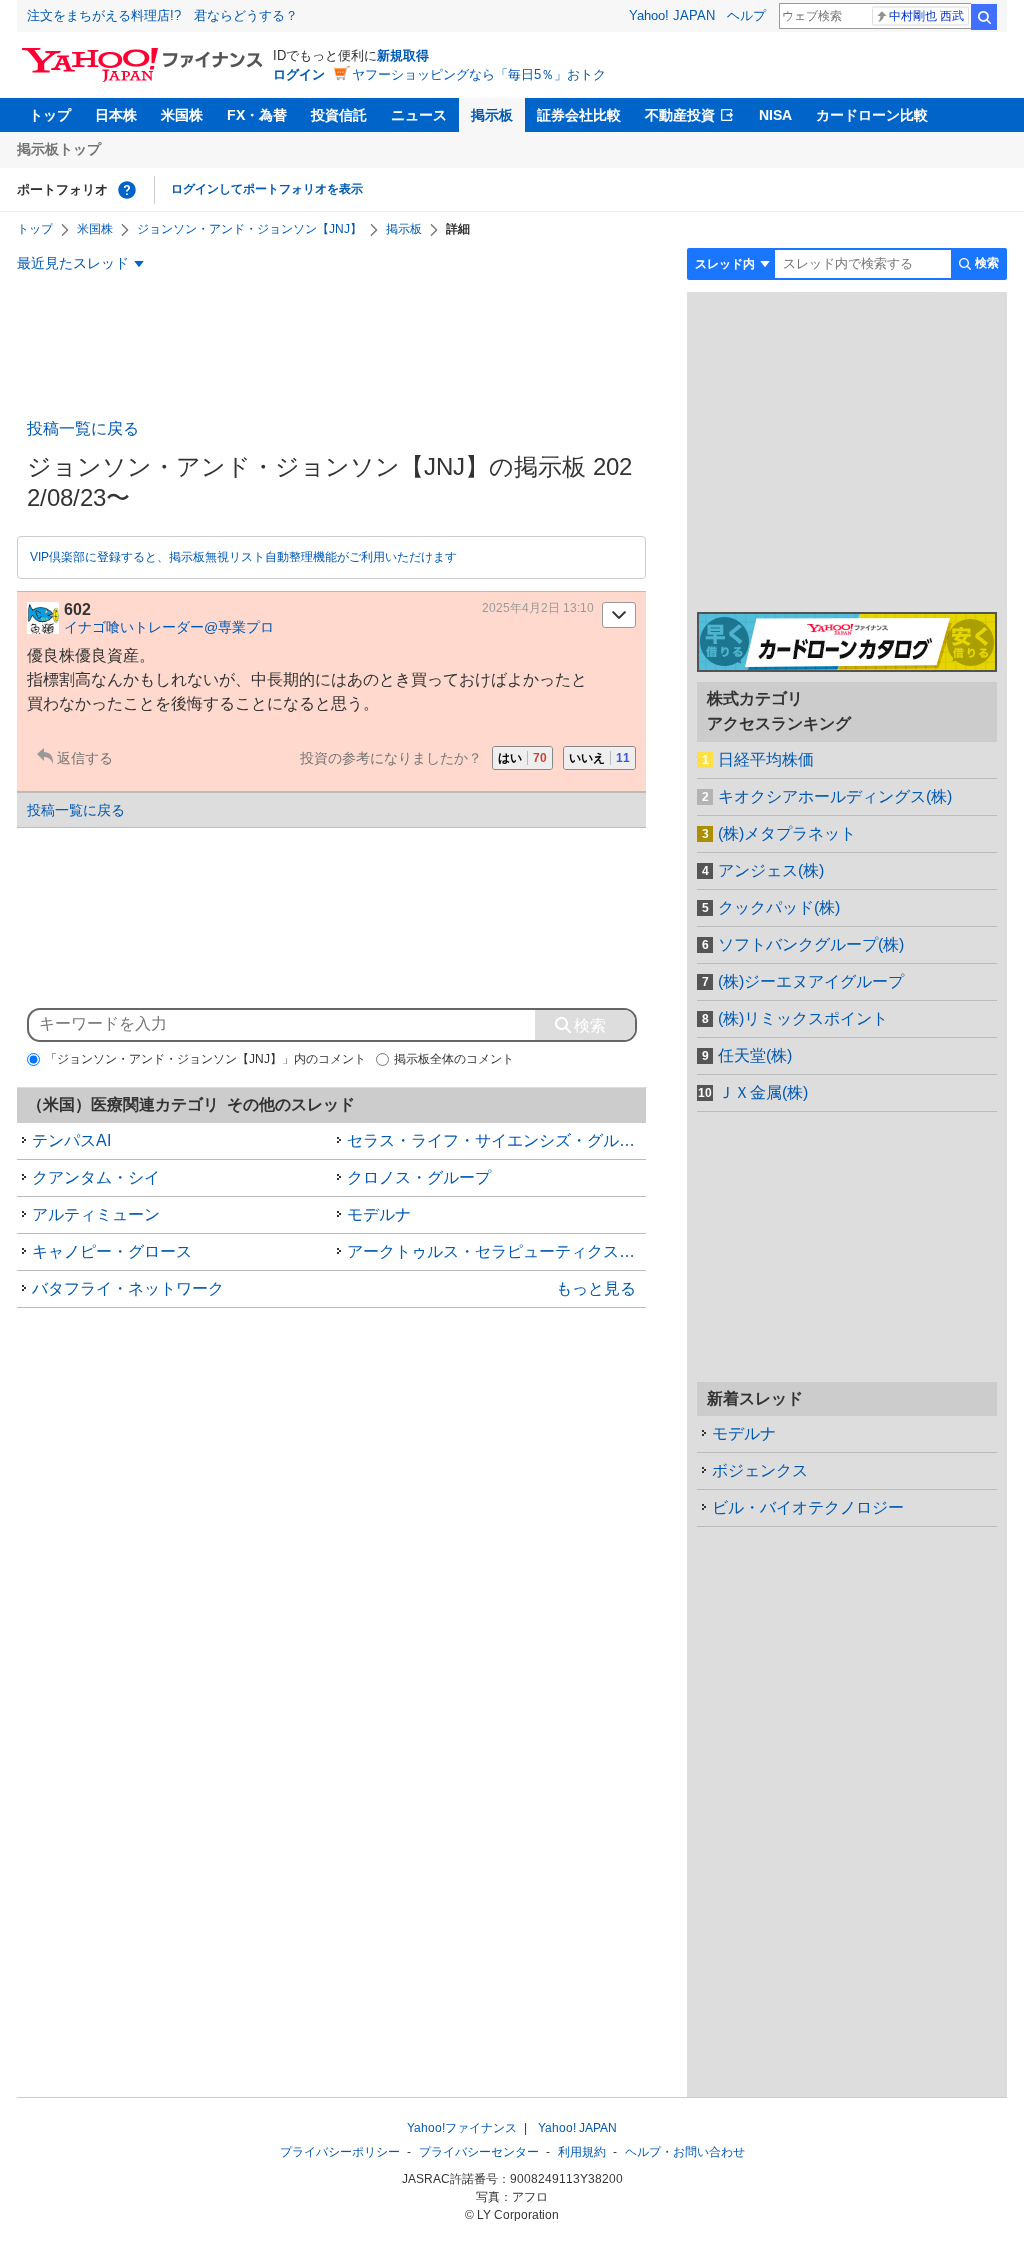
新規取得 (403, 55)
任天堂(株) (755, 1055)
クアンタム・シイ (96, 1177)
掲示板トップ (59, 149)
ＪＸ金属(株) (763, 1092)
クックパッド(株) (779, 907)
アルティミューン (96, 1214)
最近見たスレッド (73, 263)
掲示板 (492, 115)
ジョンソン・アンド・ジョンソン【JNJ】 (249, 229)
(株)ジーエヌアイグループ (811, 981)
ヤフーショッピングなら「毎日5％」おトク (479, 74)
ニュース (419, 115)
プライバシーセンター (479, 2152)
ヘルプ (746, 15)
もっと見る (596, 1288)
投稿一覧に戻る (83, 428)
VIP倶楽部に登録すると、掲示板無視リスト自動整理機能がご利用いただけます (243, 557)
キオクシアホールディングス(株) (835, 796)
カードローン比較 (872, 115)
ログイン (299, 74)
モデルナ (379, 1214)
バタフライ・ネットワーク (128, 1288)
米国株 (182, 115)
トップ (50, 115)
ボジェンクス (760, 1470)
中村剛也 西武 (926, 16)
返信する (85, 758)
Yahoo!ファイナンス (462, 2128)
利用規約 (582, 2152)
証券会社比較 (579, 115)
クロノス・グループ (419, 1177)
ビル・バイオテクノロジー (808, 1507)
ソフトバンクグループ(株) (811, 944)
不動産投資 (680, 115)
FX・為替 (257, 115)
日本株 (116, 115)
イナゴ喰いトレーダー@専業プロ (169, 627)
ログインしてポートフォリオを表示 (267, 189)
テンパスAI (71, 1140)
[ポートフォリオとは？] (127, 190)
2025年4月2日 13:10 (538, 608)
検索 (984, 17)
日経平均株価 (766, 759)
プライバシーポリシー (340, 2152)
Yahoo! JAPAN (672, 15)
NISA (775, 115)
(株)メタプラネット (787, 833)
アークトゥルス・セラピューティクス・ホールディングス (497, 1251)
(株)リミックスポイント (803, 1018)
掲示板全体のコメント (454, 1059)
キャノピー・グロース (112, 1251)
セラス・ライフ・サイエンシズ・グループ (497, 1140)
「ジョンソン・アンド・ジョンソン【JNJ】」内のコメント (205, 1059)
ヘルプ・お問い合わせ (685, 2152)
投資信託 (339, 115)
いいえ (599, 758)
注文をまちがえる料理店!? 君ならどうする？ (162, 15)
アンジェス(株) (771, 870)
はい (522, 758)
